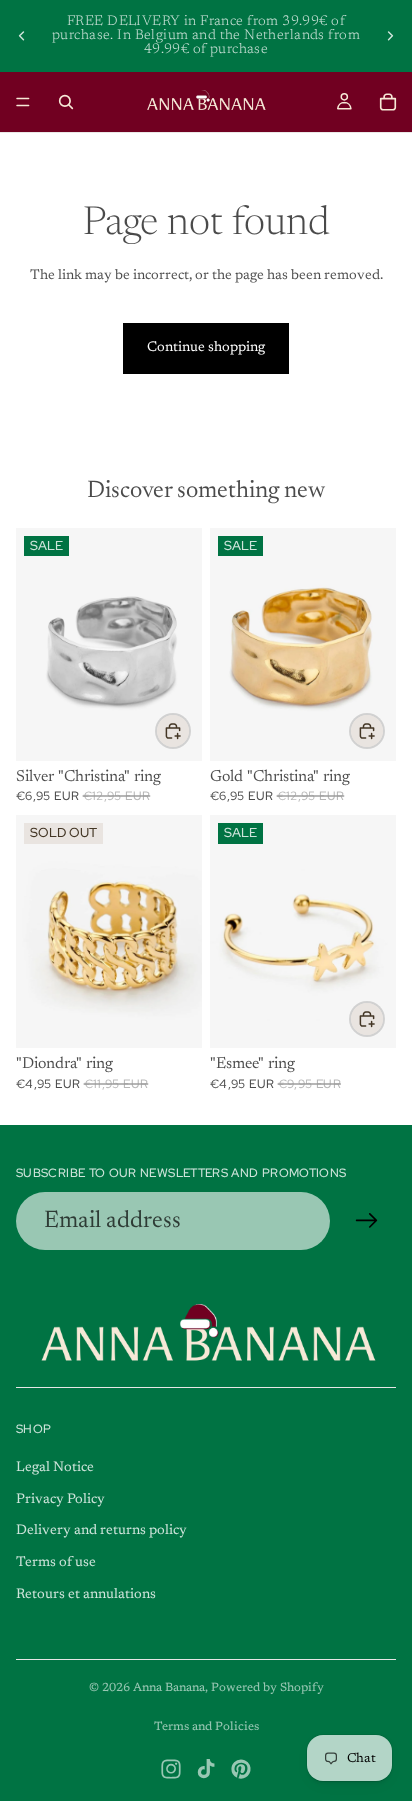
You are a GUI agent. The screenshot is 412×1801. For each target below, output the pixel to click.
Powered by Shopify (267, 1688)
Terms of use (56, 1563)
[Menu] (23, 102)
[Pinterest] (241, 1769)
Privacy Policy (60, 1500)
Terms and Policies (206, 1727)
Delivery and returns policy (101, 1531)
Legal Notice (55, 1468)
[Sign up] (367, 1221)
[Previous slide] (22, 36)
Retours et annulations (86, 1595)
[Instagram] (171, 1769)
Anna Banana (169, 1688)
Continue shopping (206, 348)
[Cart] (388, 102)
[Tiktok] (206, 1769)
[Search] (66, 102)
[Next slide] (390, 36)
